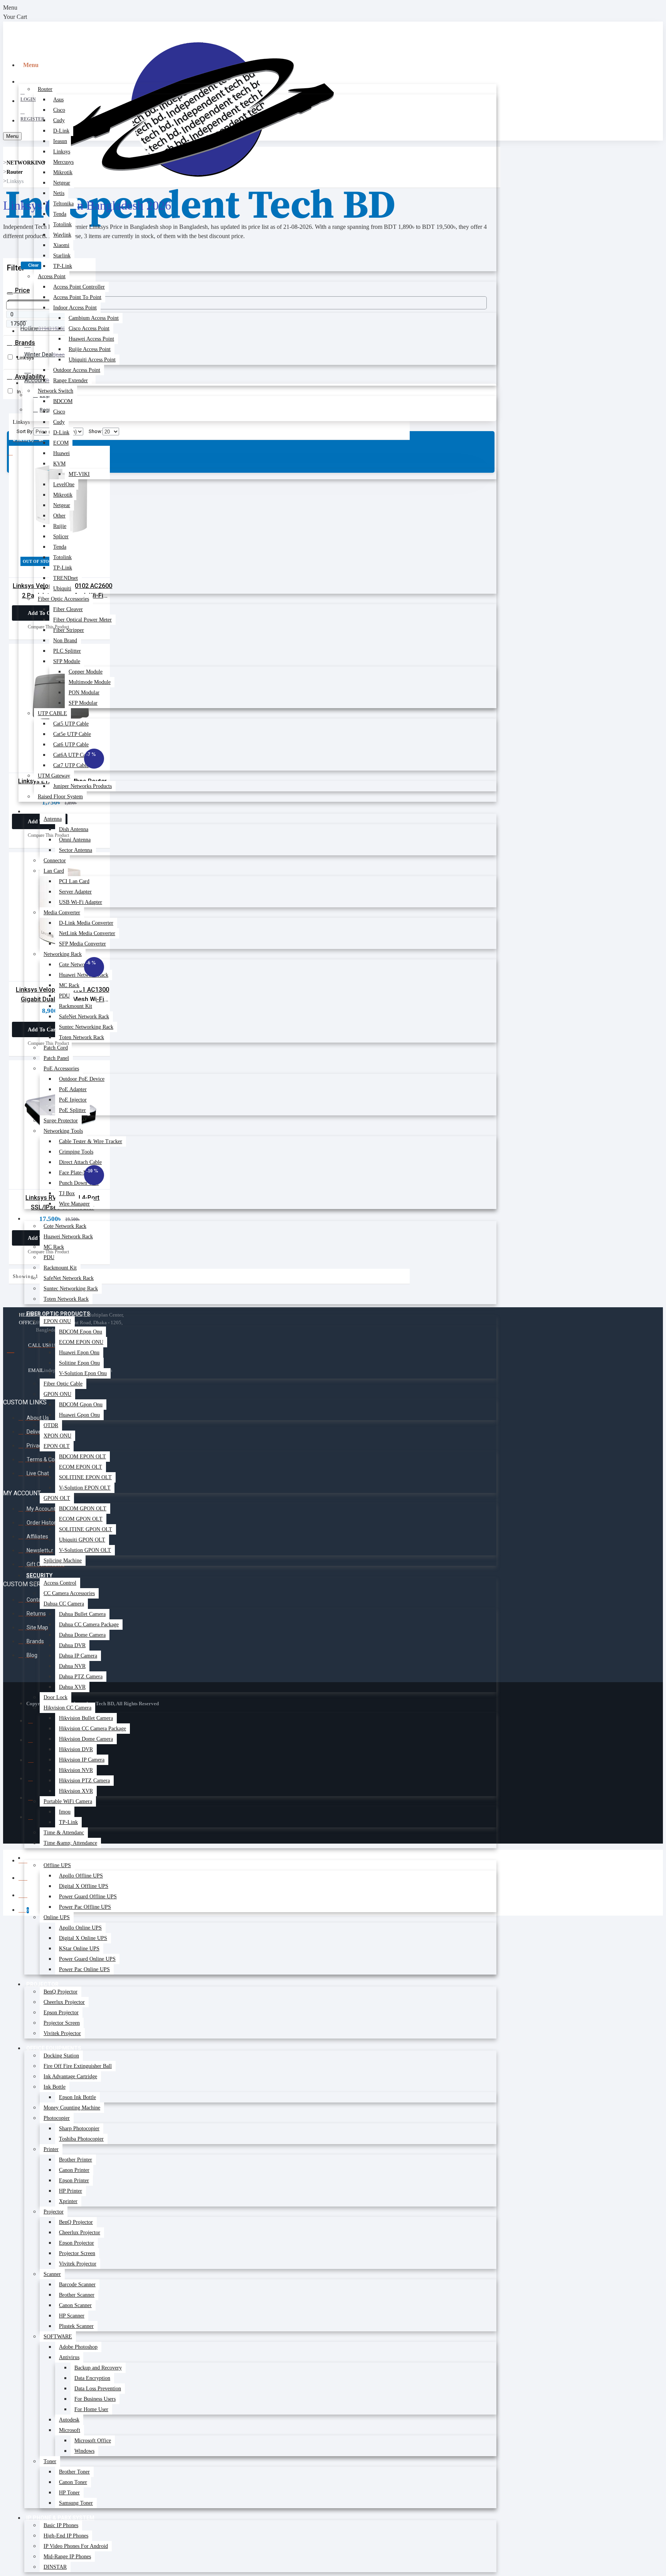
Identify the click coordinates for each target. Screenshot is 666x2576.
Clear (33, 265)
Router (15, 172)
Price (22, 290)
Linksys (15, 181)
